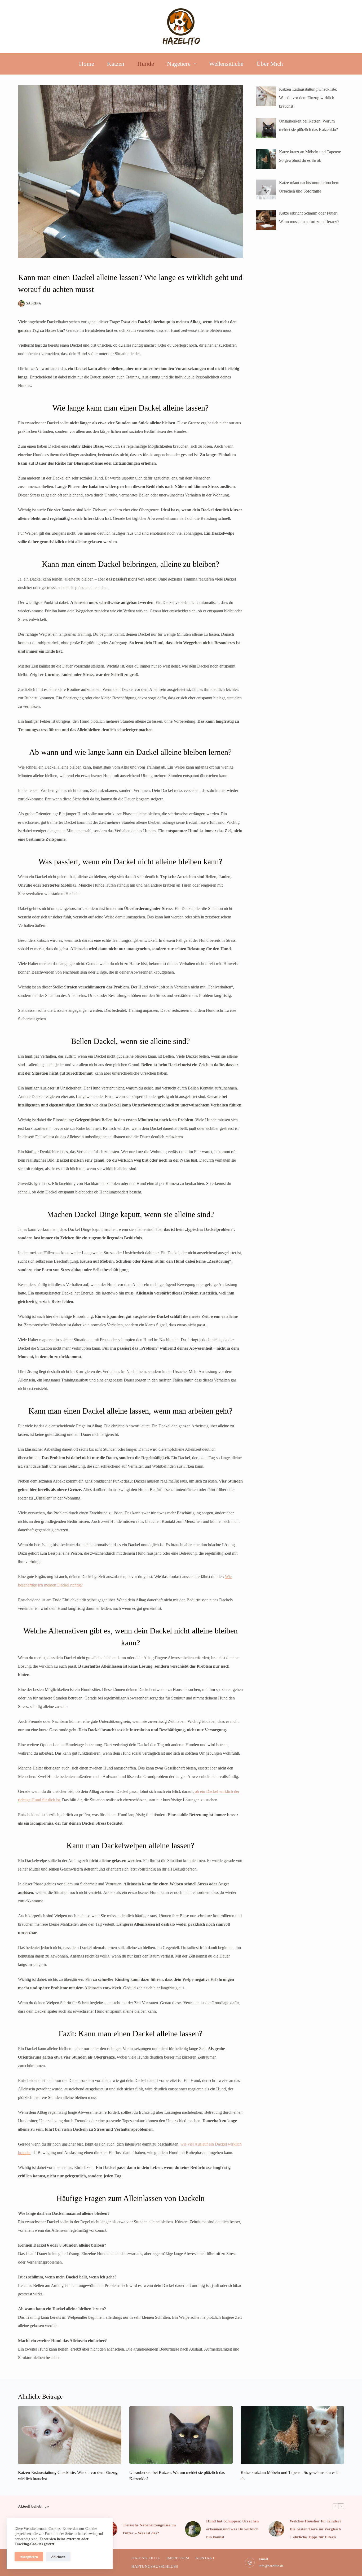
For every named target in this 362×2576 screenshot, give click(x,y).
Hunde (146, 64)
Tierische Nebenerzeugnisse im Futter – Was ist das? (149, 2529)
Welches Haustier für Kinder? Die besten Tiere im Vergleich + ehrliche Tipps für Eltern (316, 2529)
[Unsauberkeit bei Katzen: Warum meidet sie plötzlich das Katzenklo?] (181, 2435)
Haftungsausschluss (155, 2566)
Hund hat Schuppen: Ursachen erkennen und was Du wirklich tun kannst (232, 2529)
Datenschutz (146, 2558)
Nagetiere (179, 64)
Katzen (116, 64)
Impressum (178, 2558)
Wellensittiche (226, 64)
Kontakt (205, 2558)
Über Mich (270, 64)
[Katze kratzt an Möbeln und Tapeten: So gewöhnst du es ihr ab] (292, 2435)
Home (87, 64)
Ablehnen (58, 2557)
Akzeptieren (29, 2557)
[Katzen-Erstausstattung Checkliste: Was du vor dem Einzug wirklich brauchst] (70, 2435)
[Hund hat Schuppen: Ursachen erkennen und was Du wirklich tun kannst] (193, 2529)
